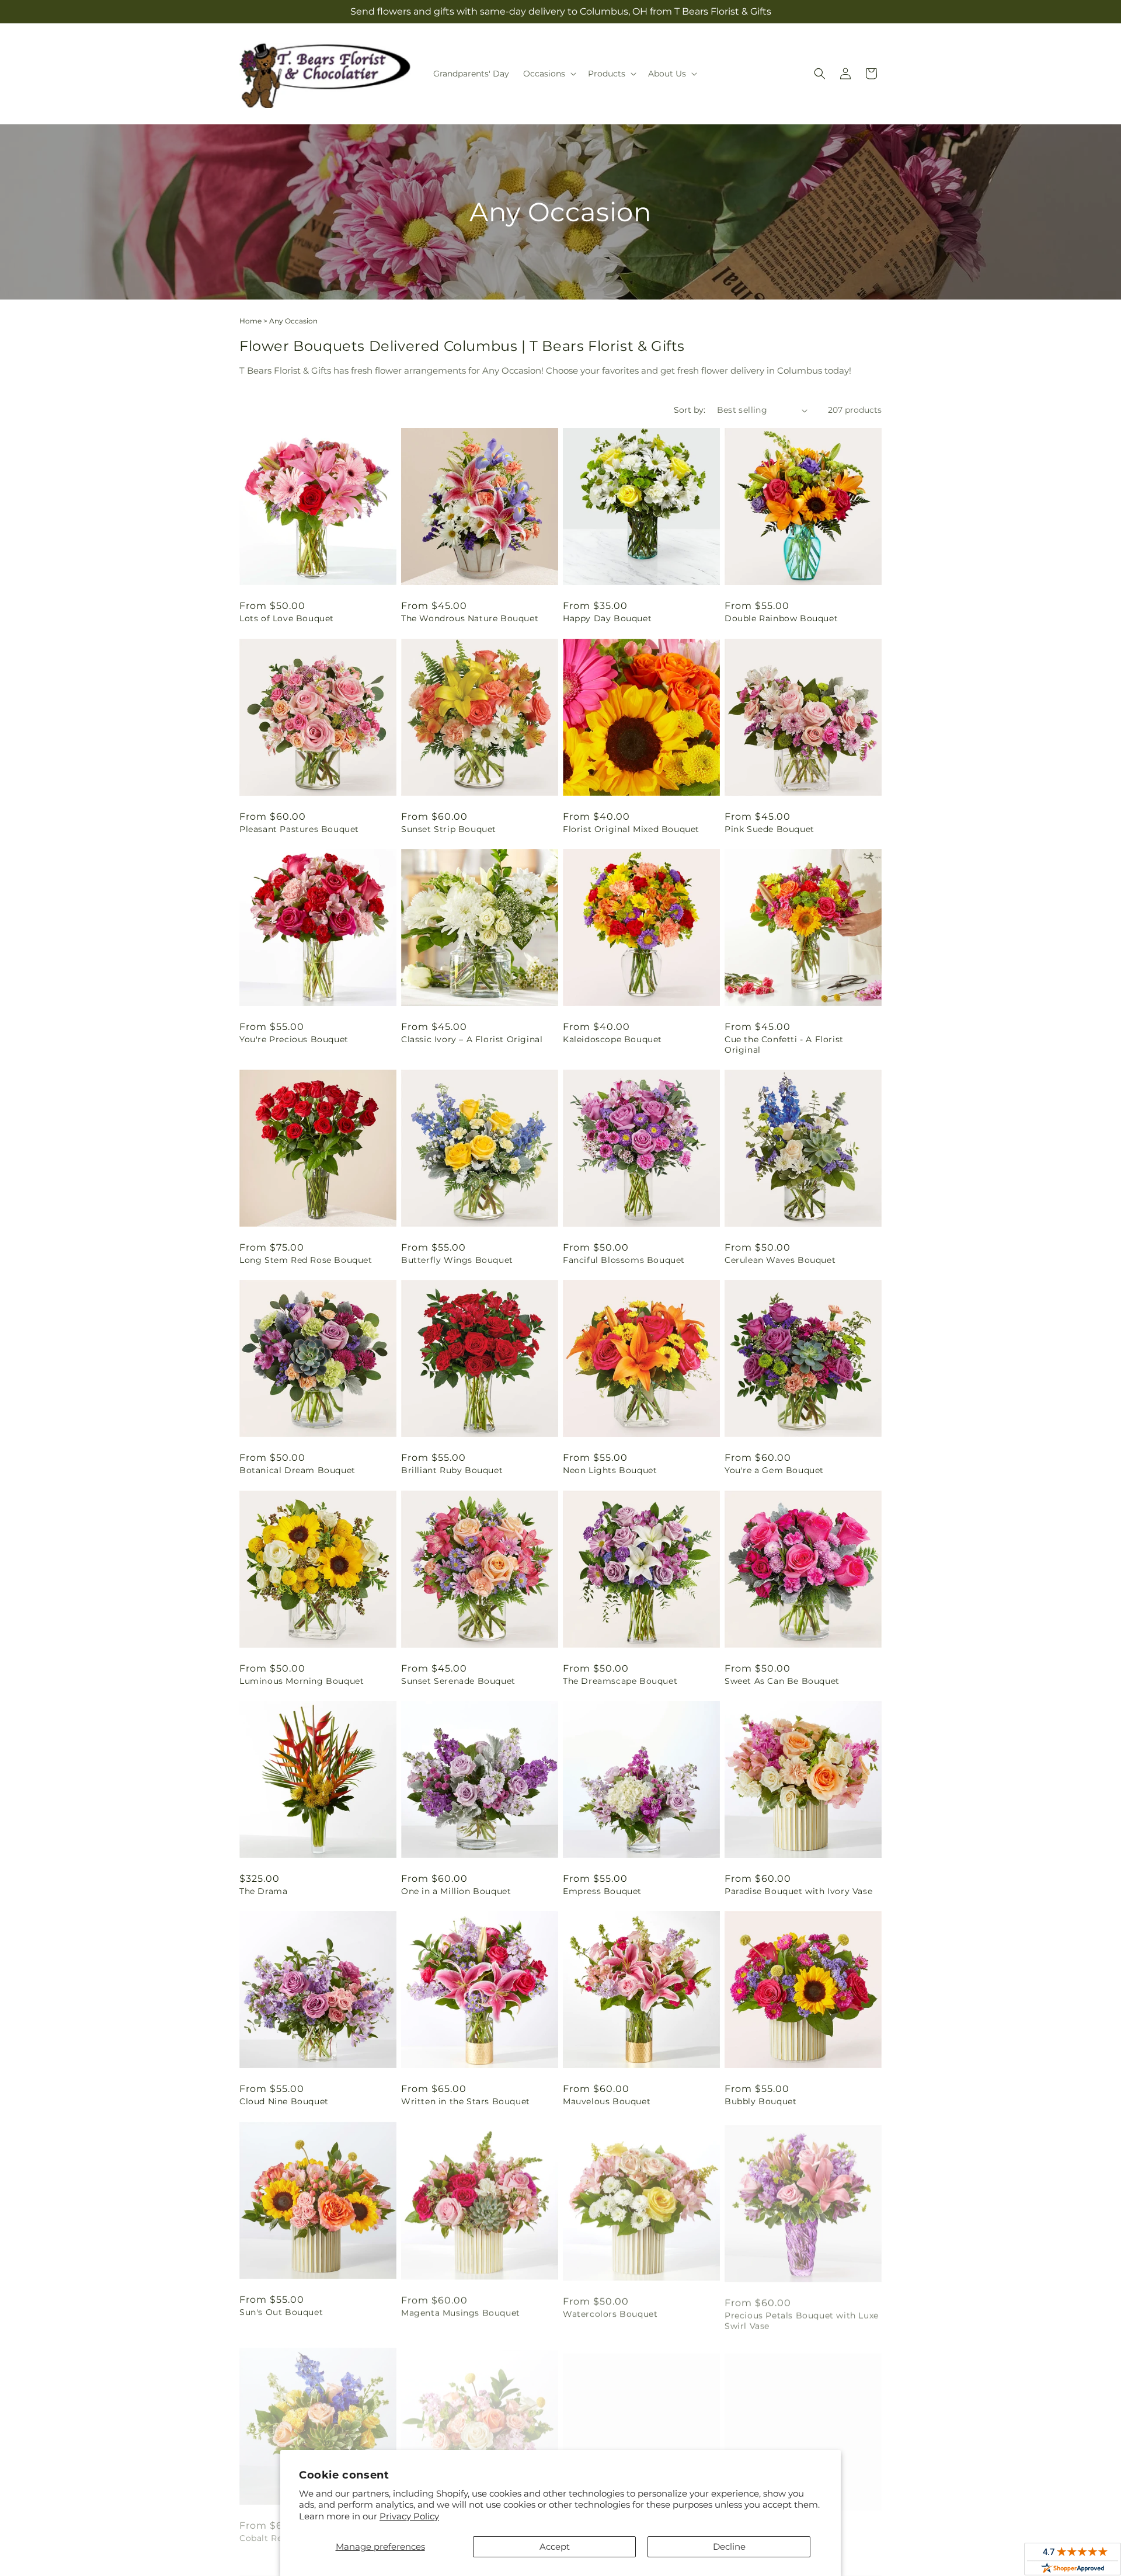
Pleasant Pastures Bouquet (299, 829)
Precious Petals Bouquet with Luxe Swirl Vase (802, 2317)
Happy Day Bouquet (607, 618)
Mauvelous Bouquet (607, 2101)
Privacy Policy (409, 2516)
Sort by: (690, 410)
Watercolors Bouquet (610, 2312)
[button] (549, 74)
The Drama (263, 1891)
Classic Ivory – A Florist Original (472, 1039)
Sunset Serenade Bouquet (458, 1681)
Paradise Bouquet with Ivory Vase (798, 1891)
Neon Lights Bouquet (610, 1470)
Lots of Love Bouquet (287, 618)
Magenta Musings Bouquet (461, 2312)
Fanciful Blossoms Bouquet (624, 1260)
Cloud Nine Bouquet (284, 2101)
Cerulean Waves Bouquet (780, 1260)
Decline (729, 2547)
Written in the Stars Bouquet (466, 2101)
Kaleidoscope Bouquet (612, 1039)
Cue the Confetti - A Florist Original (784, 1045)
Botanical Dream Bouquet (297, 1470)
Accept (555, 2547)
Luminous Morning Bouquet (302, 1681)
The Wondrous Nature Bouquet (470, 618)
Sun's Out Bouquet (281, 2312)
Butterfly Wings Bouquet (457, 1260)
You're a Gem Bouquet (774, 1470)
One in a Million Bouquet (456, 1891)
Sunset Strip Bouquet (449, 829)
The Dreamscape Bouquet (620, 1681)
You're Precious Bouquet (294, 1039)
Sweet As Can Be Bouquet (782, 1681)
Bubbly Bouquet (760, 2101)
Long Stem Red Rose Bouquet (306, 1260)
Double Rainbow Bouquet (781, 618)
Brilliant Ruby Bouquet (452, 1470)
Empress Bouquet (602, 1891)
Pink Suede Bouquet (770, 829)
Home (250, 321)
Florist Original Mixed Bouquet (631, 829)
